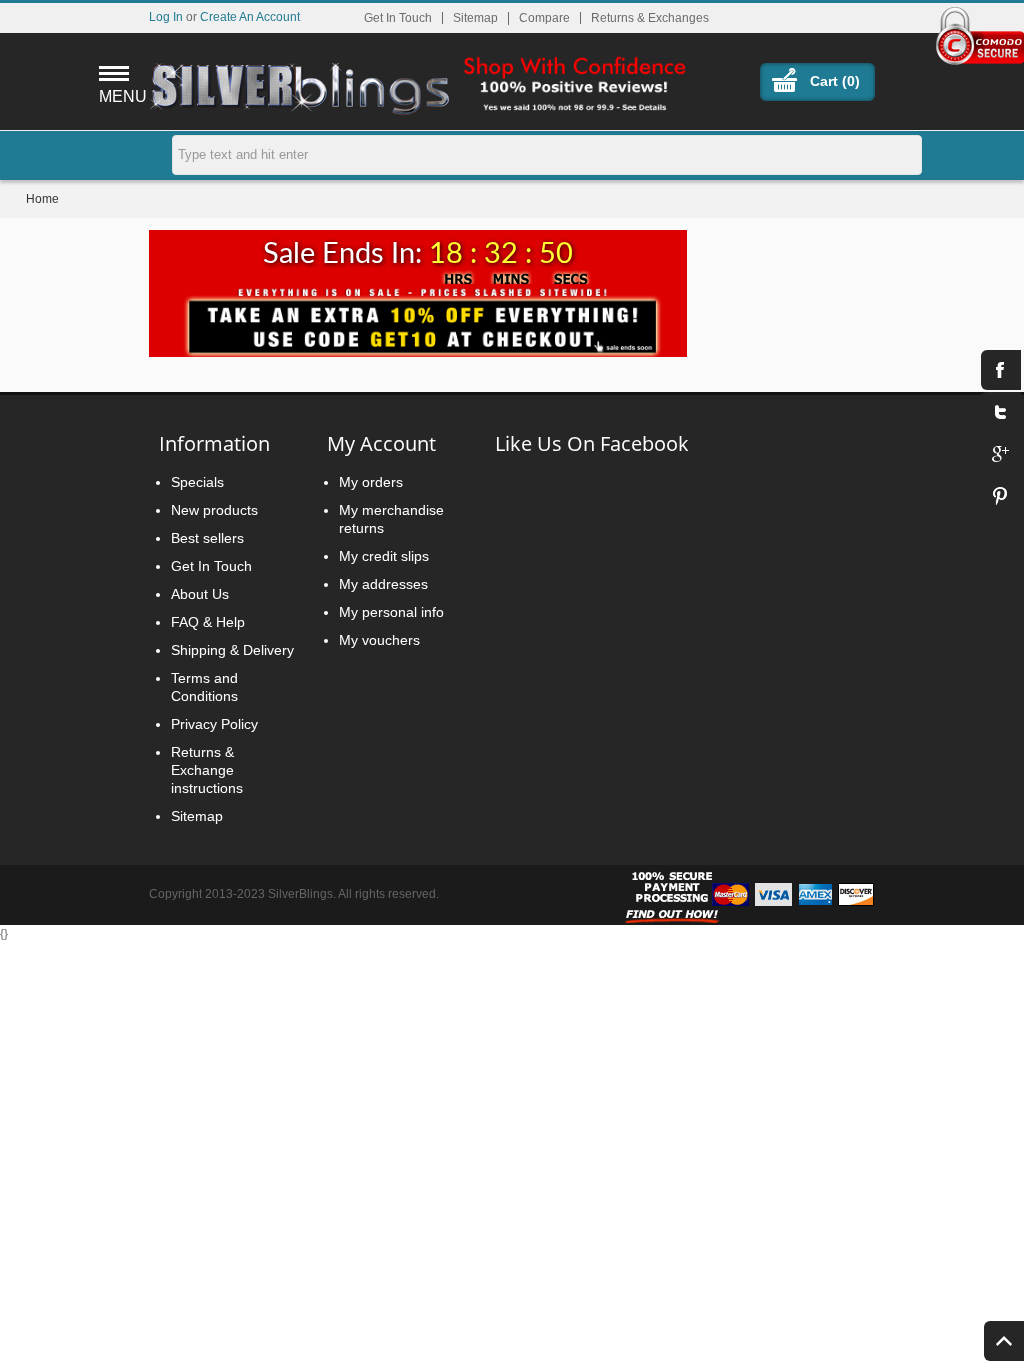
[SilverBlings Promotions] (418, 320)
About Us (200, 594)
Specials (197, 482)
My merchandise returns (391, 519)
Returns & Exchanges (650, 18)
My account (381, 443)
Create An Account (250, 16)
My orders (371, 482)
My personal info (391, 612)
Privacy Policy (214, 724)
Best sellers (207, 538)
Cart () (835, 81)
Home (42, 199)
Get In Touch (398, 18)
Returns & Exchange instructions (207, 770)
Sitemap (475, 18)
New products (214, 510)
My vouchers (379, 640)
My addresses (383, 584)
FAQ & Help (208, 622)
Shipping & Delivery (232, 650)
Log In (166, 16)
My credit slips (384, 556)
